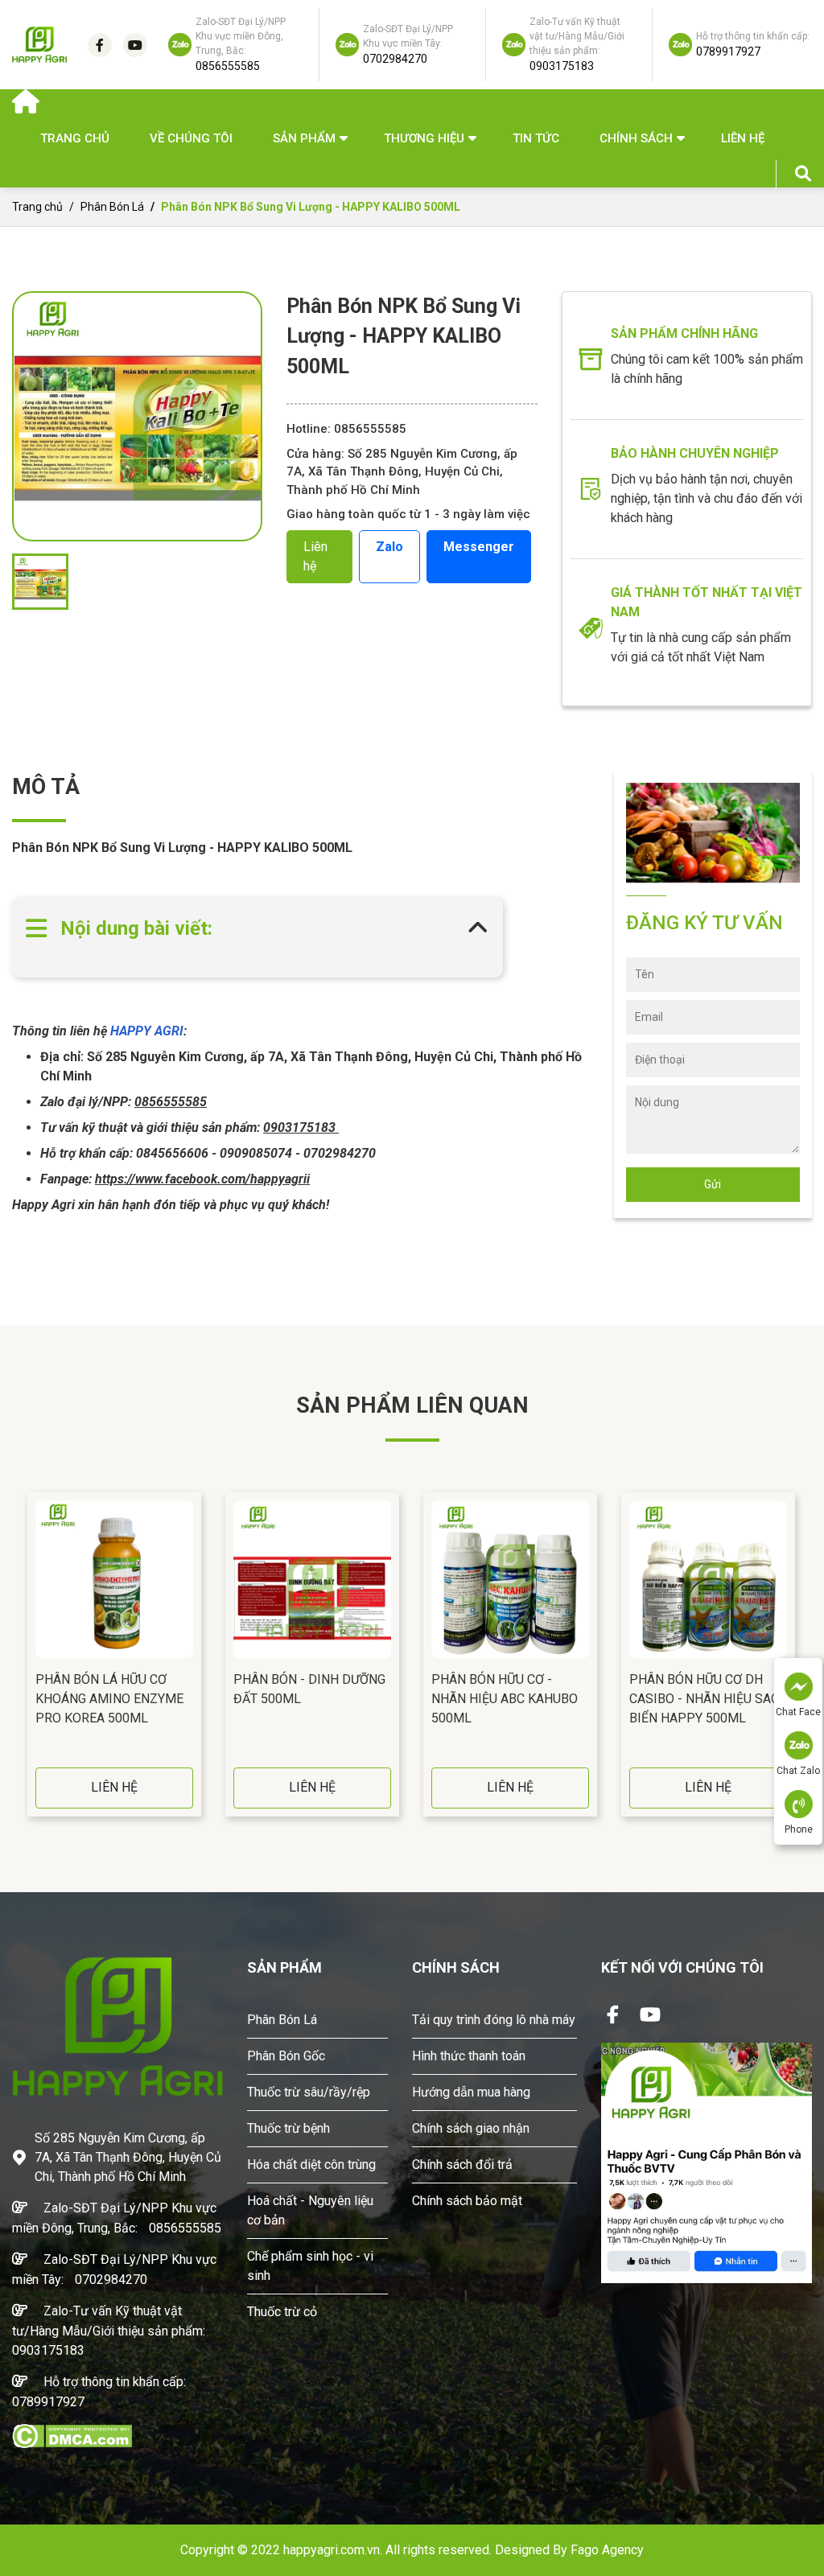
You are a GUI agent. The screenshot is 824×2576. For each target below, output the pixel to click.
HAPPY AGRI (145, 1031)
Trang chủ (75, 138)
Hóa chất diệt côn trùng (311, 2164)
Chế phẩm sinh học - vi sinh (310, 2266)
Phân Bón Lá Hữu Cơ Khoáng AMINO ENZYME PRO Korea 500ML (109, 1699)
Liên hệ (743, 138)
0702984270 (111, 2280)
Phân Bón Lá (112, 207)
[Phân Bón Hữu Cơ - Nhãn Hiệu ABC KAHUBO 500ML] (510, 1579)
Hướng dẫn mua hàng (471, 2092)
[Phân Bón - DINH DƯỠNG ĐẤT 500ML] (312, 1579)
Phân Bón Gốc (286, 2056)
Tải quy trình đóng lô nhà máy (494, 2020)
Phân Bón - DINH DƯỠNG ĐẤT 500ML (309, 1689)
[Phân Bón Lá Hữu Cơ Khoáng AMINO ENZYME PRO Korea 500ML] (114, 1579)
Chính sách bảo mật (467, 2201)
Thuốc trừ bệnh (288, 2128)
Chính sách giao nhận (471, 2128)
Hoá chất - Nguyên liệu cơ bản (310, 2210)
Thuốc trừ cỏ (282, 2312)
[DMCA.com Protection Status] (72, 2435)
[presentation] (16, 1655)
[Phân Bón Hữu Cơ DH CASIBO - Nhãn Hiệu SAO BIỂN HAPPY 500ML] (708, 1579)
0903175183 (48, 2350)
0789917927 (48, 2402)
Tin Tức (536, 138)
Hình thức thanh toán (469, 2056)
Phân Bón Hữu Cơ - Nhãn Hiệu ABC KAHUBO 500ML (505, 1699)
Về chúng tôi (191, 138)
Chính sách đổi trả (462, 2164)
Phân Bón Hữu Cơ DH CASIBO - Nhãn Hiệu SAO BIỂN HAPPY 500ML (705, 1699)
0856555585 (185, 2228)
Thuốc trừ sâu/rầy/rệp (309, 2092)
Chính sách (636, 138)
